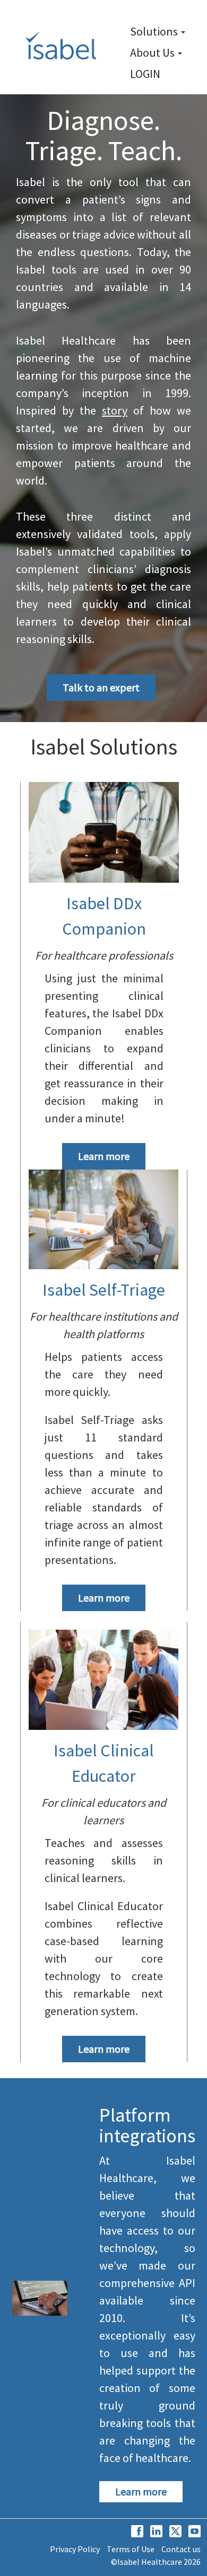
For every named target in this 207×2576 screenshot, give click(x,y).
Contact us (181, 2549)
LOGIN (145, 74)
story (115, 410)
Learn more (104, 1156)
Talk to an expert (101, 687)
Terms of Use (131, 2549)
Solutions (155, 31)
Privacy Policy (75, 2549)
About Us (153, 52)
